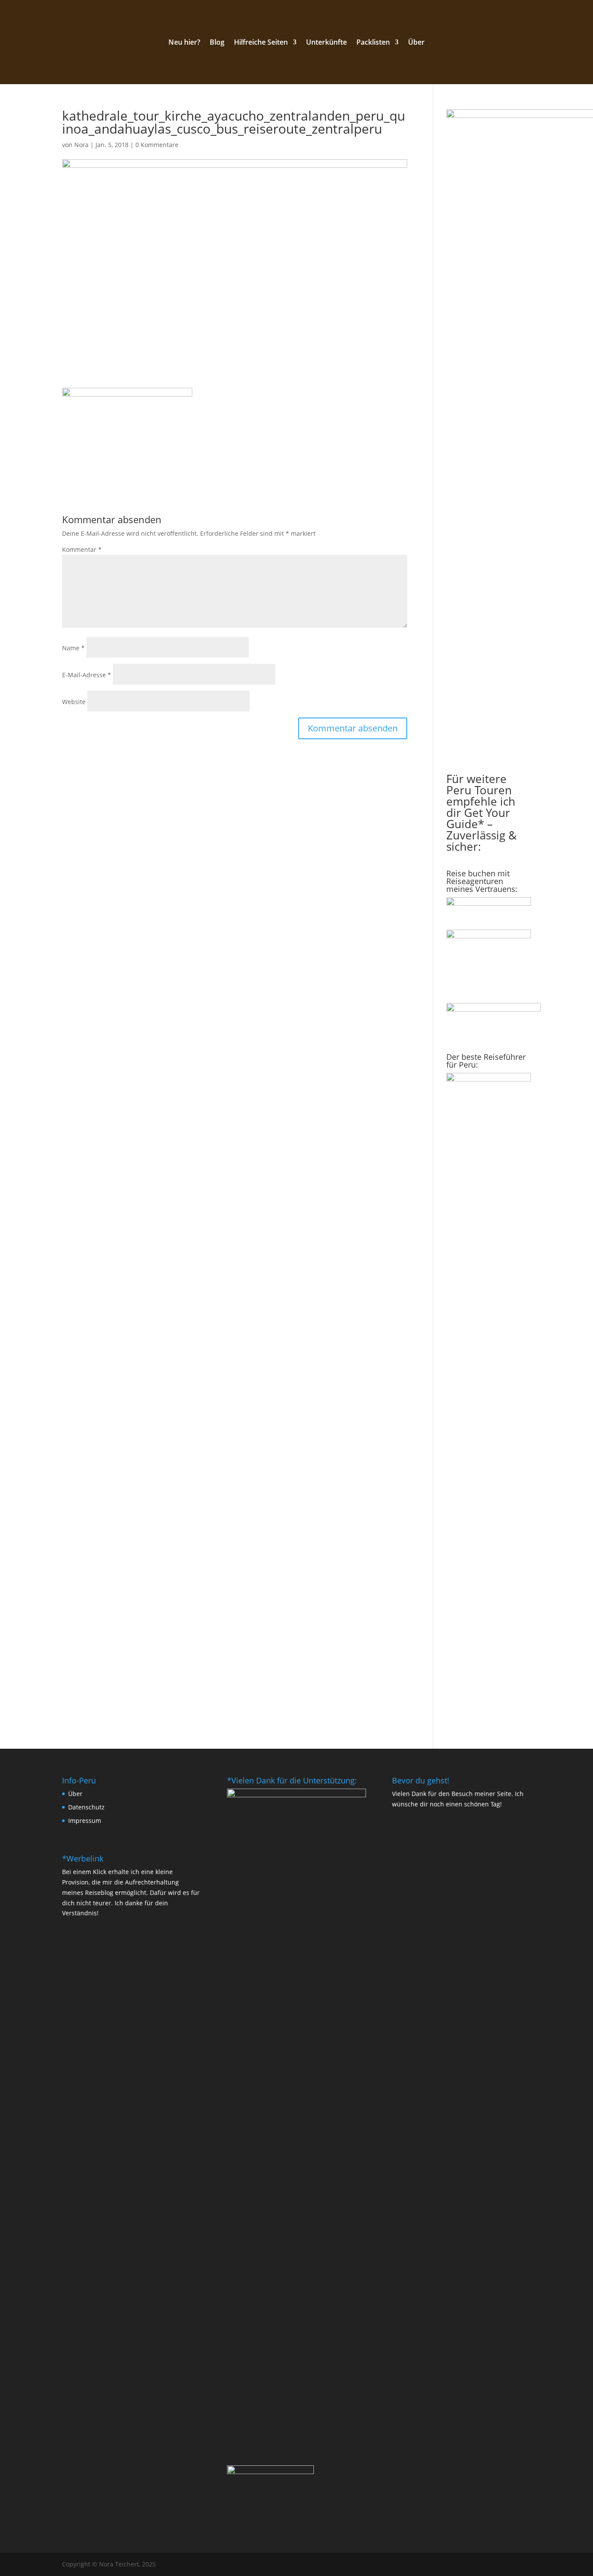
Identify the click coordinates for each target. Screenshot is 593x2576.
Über (416, 43)
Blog (217, 43)
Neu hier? (184, 43)
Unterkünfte (326, 43)
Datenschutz (86, 1807)
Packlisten (373, 43)
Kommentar (82, 549)
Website (74, 702)
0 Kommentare (157, 145)
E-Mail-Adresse (87, 675)
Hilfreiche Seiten (261, 43)
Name (73, 648)
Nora (81, 145)
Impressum (85, 1821)
